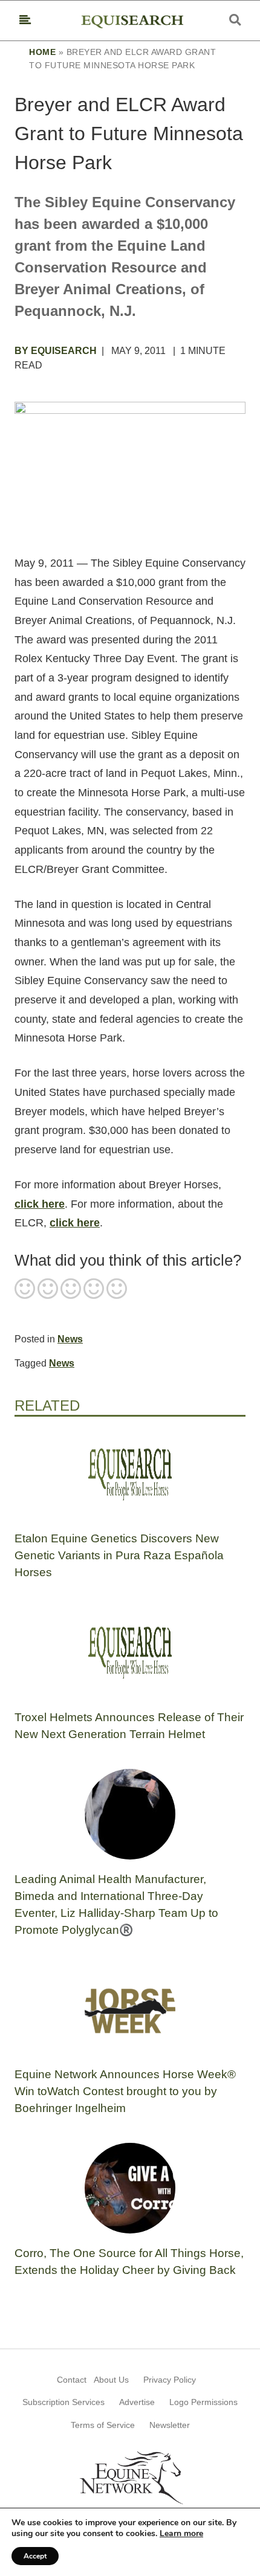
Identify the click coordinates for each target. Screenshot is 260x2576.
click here (40, 1204)
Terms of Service (103, 2425)
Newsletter (170, 2425)
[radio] (25, 1290)
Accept (35, 2556)
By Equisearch (56, 351)
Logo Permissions (203, 2402)
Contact (72, 2380)
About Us (111, 2380)
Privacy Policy (170, 2380)
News (70, 1339)
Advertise (137, 2402)
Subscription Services (63, 2402)
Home (42, 52)
